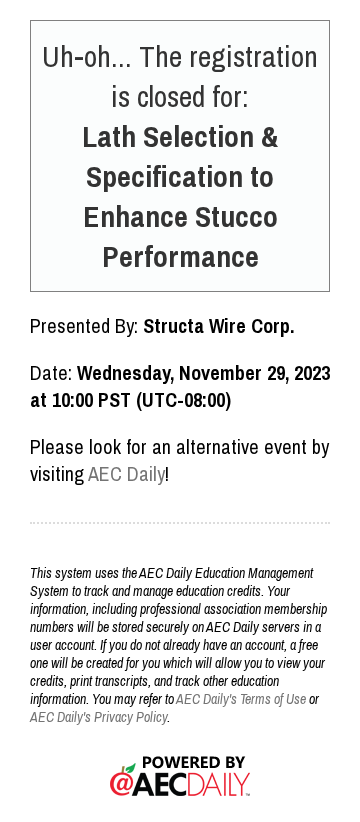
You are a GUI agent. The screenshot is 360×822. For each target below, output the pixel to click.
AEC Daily (126, 473)
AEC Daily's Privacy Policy (98, 717)
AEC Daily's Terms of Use (241, 699)
